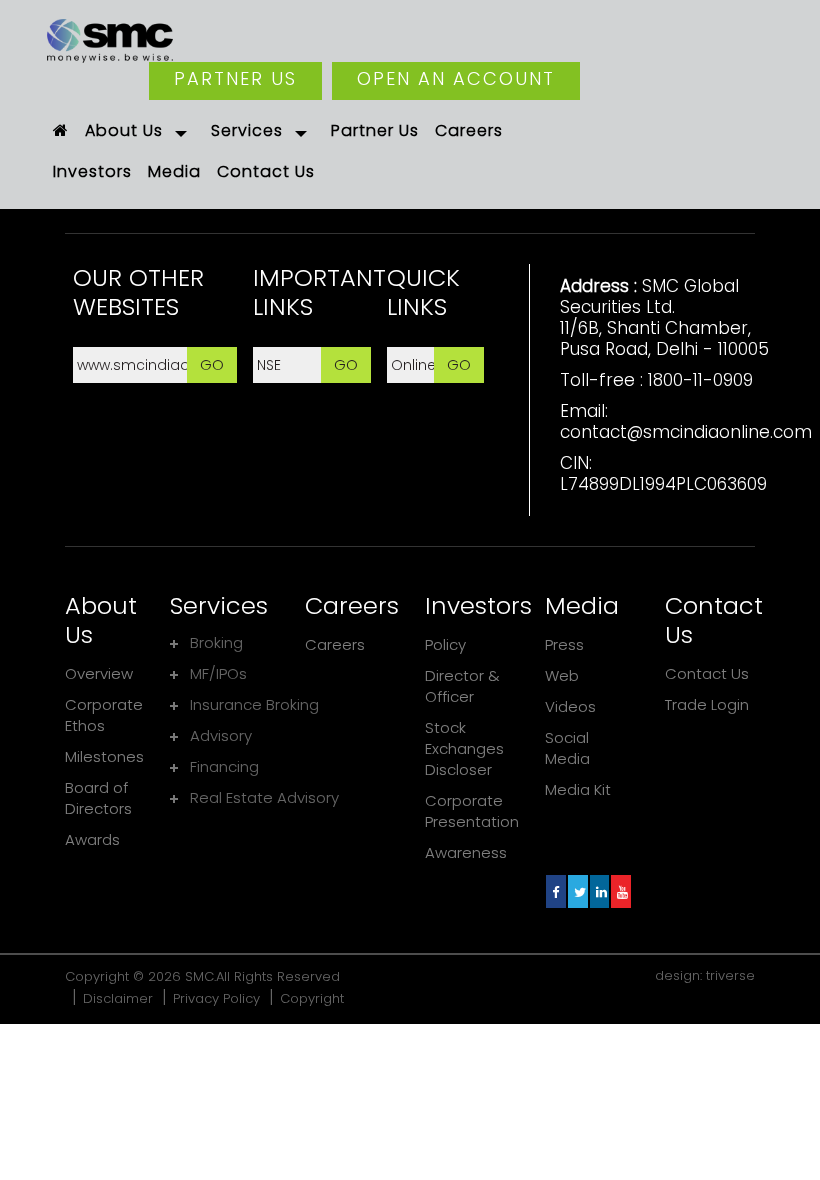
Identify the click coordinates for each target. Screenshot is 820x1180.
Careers (335, 644)
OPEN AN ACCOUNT (456, 78)
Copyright (312, 998)
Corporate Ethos (104, 715)
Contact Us (707, 673)
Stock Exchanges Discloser (464, 748)
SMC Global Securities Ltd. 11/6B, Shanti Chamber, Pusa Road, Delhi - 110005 (664, 317)
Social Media (567, 748)
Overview (99, 673)
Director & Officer (462, 686)
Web (562, 675)
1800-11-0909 (700, 380)
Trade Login (707, 704)
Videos (570, 706)
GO (212, 364)
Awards (92, 839)
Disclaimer (118, 998)
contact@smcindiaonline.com (686, 432)
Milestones (104, 756)
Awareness (466, 852)
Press (564, 644)
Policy (445, 644)
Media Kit (578, 789)
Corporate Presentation (472, 811)
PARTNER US (235, 78)
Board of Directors (98, 798)
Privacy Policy (216, 998)
